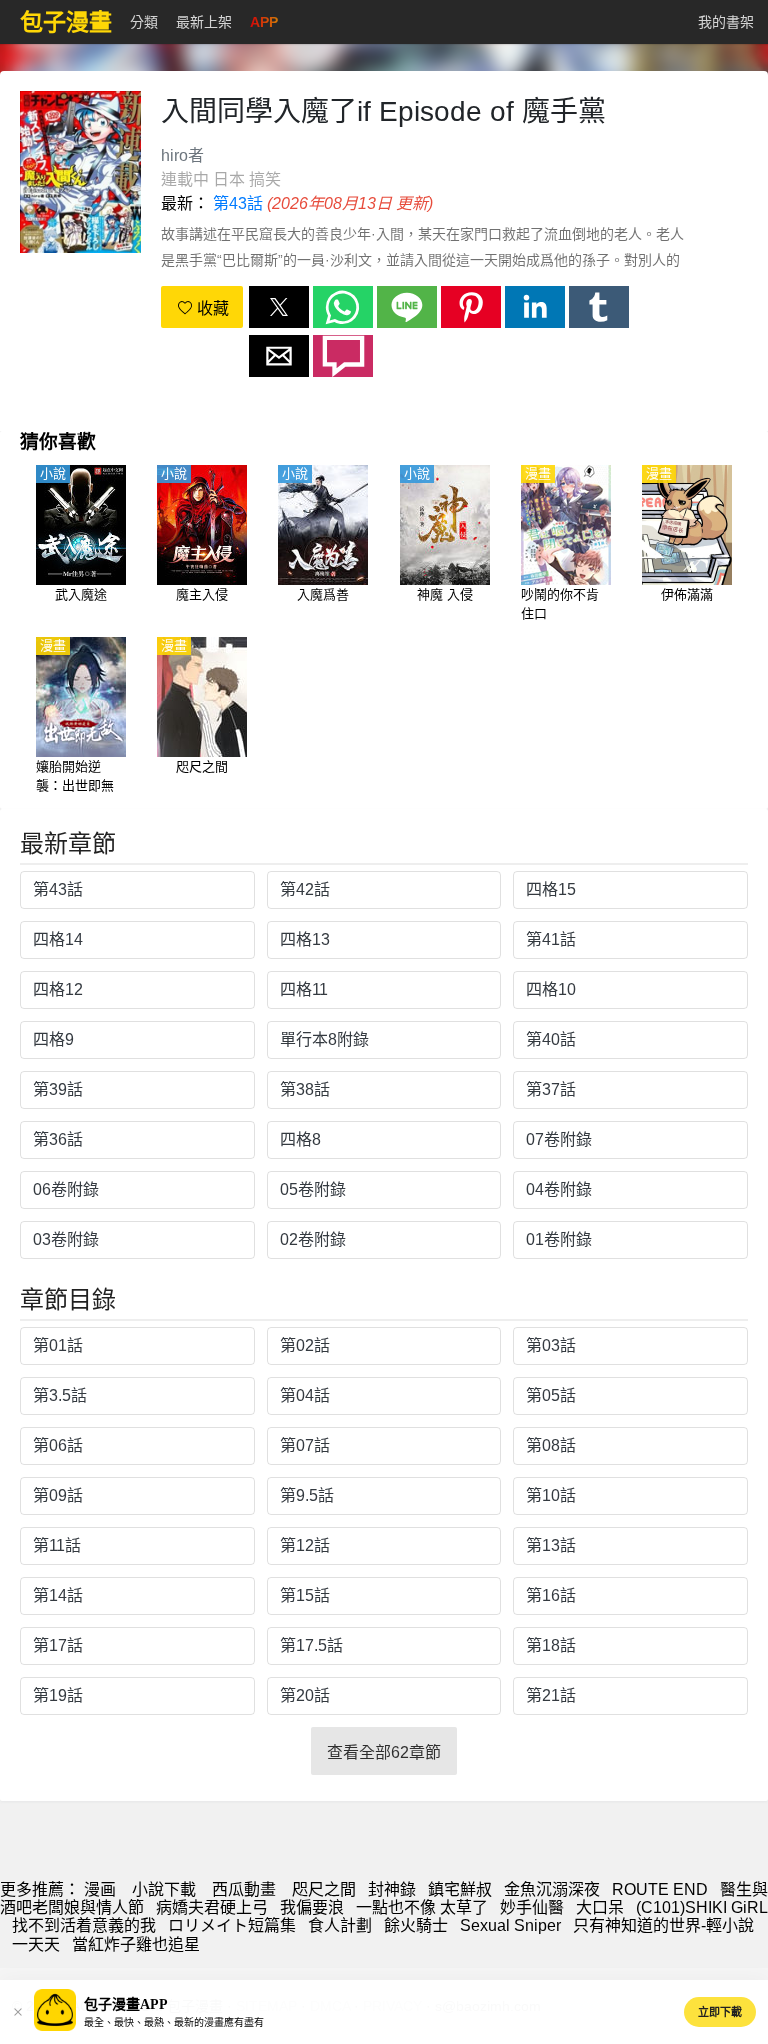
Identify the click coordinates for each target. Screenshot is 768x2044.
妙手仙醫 (532, 1907)
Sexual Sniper (510, 1925)
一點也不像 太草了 (422, 1907)
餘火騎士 (416, 1925)
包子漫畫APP (126, 2004)
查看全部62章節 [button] (384, 1752)
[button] (279, 307)
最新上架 (204, 22)
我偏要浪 (312, 1907)
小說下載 (164, 1889)
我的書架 (726, 22)
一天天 (36, 1944)
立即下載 (720, 2012)
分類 (144, 22)
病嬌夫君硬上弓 (212, 1907)
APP (264, 22)
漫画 (100, 1889)
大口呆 (600, 1907)
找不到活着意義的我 (84, 1925)
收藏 (211, 308)
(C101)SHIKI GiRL (702, 1907)
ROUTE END (660, 1889)
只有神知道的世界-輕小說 (663, 1925)
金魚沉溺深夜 (552, 1889)
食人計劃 (340, 1925)
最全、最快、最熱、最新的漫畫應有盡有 (174, 2022)
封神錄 (392, 1889)
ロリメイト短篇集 (232, 1925)
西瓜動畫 (244, 1889)
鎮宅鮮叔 (460, 1889)
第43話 (238, 203)
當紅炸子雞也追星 (136, 1944)
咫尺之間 (324, 1889)
